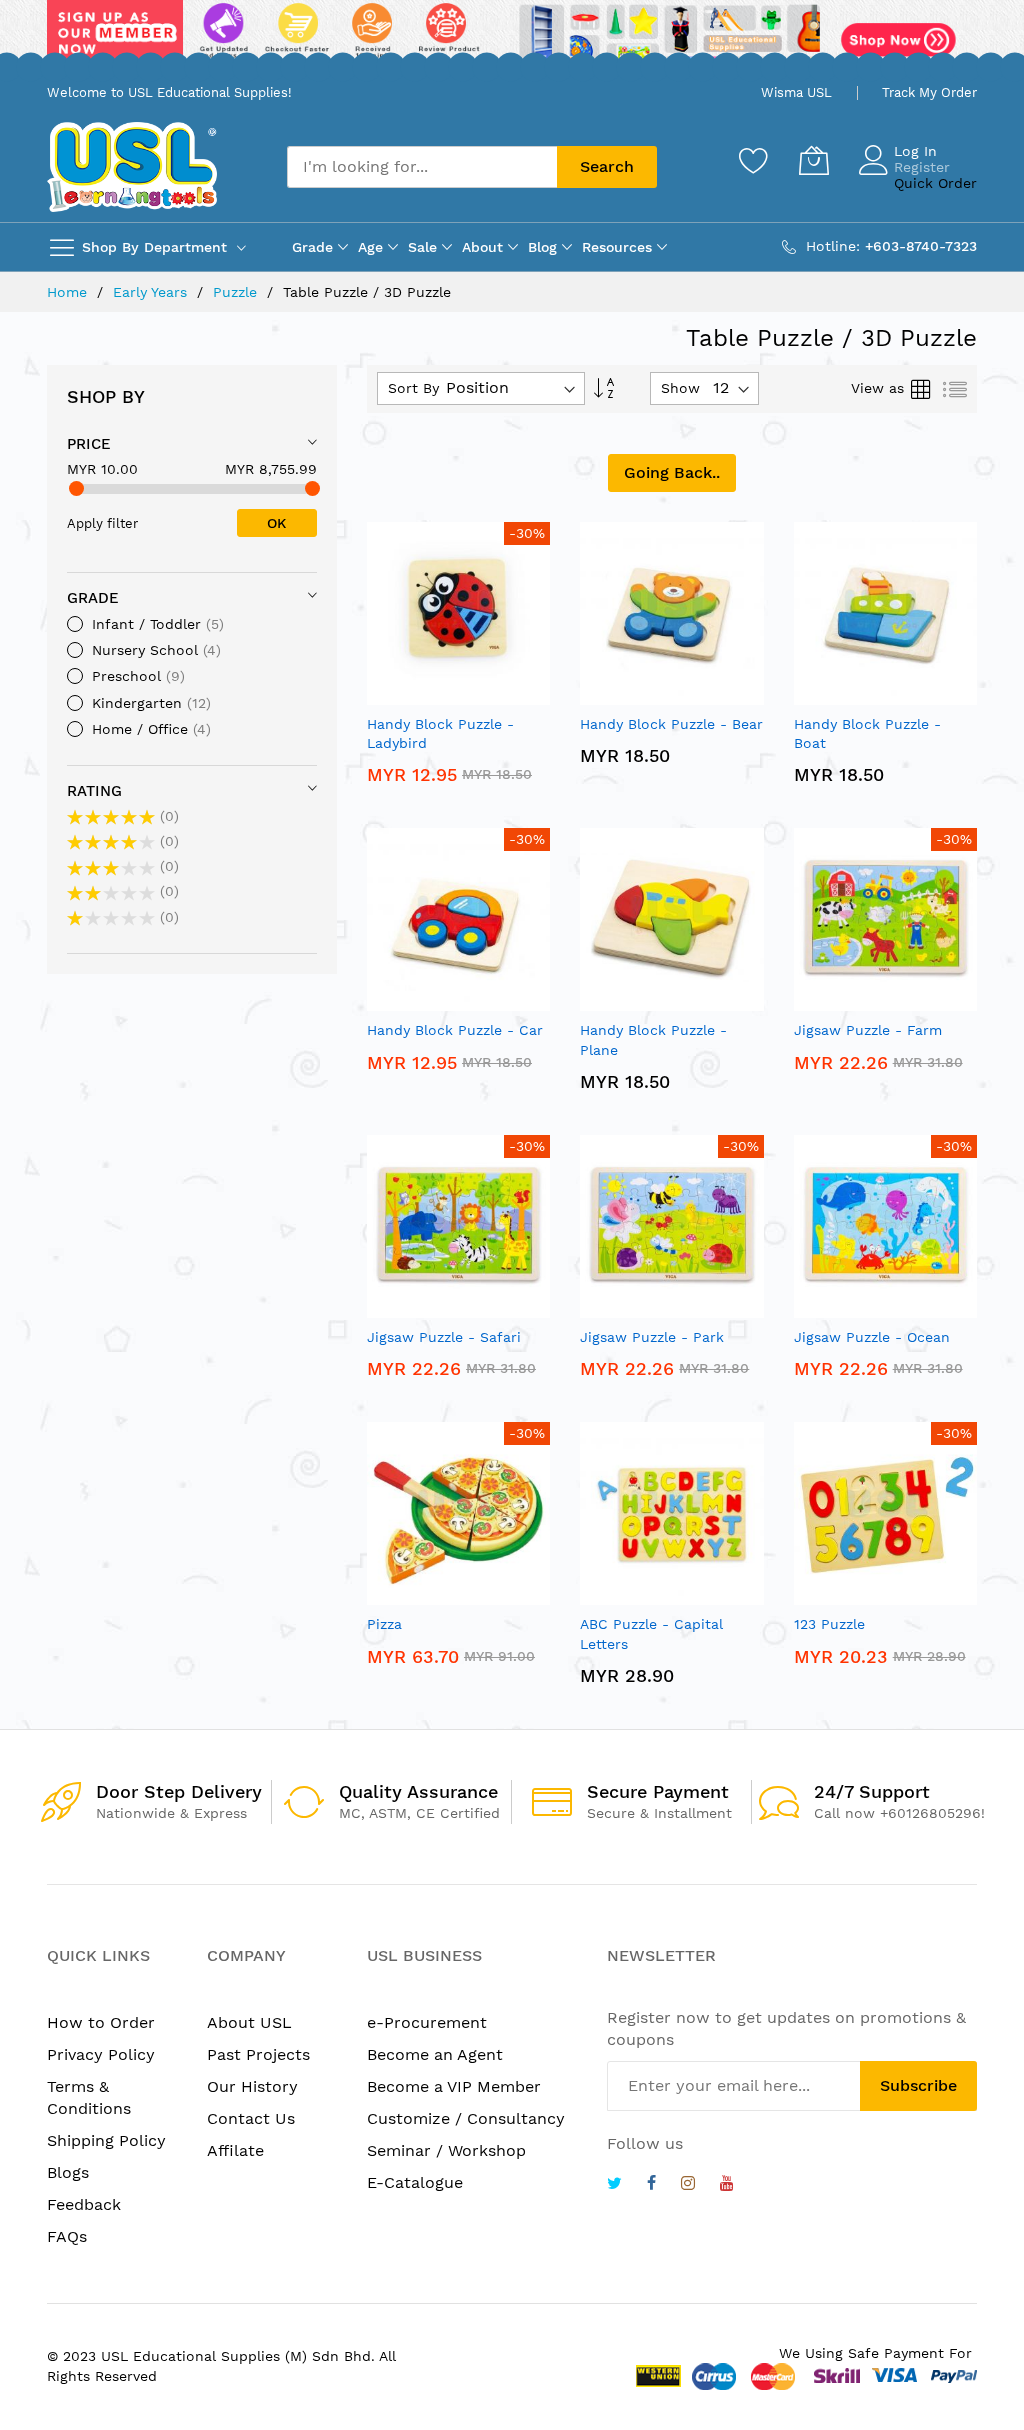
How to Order (101, 2022)
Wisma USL (796, 92)
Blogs (68, 2172)
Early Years (152, 292)
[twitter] (614, 2185)
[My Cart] (814, 160)
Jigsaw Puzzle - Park (652, 1337)
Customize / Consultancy (466, 2118)
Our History (252, 2086)
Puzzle (237, 292)
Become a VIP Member (454, 2086)
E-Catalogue (415, 2182)
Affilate (235, 2150)
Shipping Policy (106, 2140)
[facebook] (651, 2185)
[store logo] (132, 166)
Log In (915, 151)
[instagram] (688, 2185)
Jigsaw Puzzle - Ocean (872, 1337)
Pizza (384, 1624)
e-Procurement (427, 2022)
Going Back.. (672, 472)
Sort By (413, 388)
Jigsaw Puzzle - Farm (868, 1030)
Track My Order (929, 92)
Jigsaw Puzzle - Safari (444, 1337)
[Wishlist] (754, 160)
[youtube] (727, 2185)
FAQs (67, 2236)
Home (69, 292)
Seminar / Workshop (446, 2150)
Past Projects (258, 2054)
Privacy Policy (101, 2054)
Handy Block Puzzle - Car (455, 1030)
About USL (249, 2022)
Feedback (84, 2204)
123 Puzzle (829, 1624)
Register (922, 167)
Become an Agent (435, 2054)
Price (89, 444)
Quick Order (935, 183)
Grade (93, 598)
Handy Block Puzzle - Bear (671, 724)
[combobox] (422, 167)
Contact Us (251, 2118)
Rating (94, 791)
